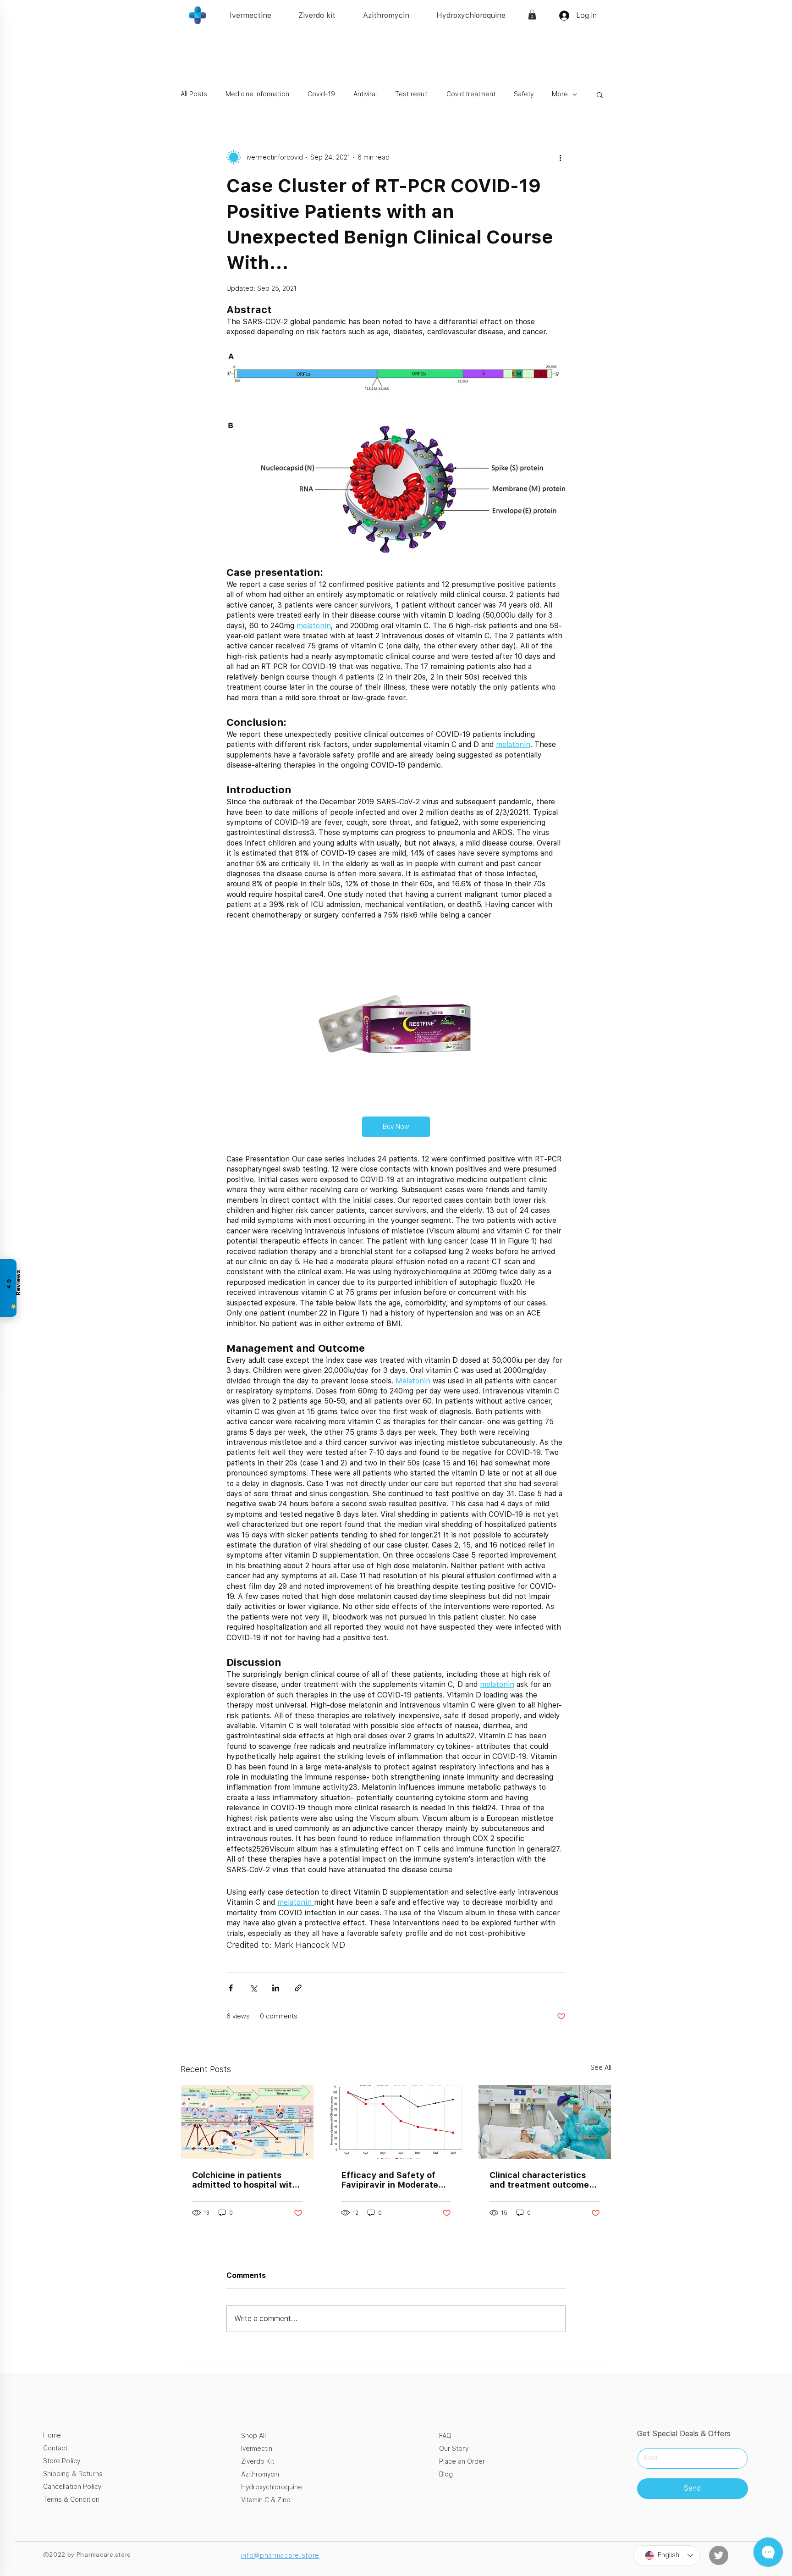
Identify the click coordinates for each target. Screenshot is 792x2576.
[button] (600, 94)
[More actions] (560, 157)
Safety (524, 94)
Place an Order (462, 2461)
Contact (55, 2448)
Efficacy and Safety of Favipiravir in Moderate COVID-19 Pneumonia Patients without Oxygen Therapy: (393, 2180)
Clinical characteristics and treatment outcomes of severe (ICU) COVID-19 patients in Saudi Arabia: (543, 2180)
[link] (532, 15)
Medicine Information (257, 94)
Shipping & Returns (73, 2474)
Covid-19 (321, 94)
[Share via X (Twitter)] (253, 1988)
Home (52, 2435)
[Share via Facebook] (231, 1988)
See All (601, 2067)
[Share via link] (298, 1988)
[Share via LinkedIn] (276, 1988)
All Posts (194, 94)
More (560, 94)
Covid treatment (471, 94)
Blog (446, 2474)
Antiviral (365, 94)
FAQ (445, 2436)
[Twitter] (719, 2555)
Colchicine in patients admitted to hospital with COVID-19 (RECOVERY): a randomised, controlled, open (246, 2180)
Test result (412, 94)
